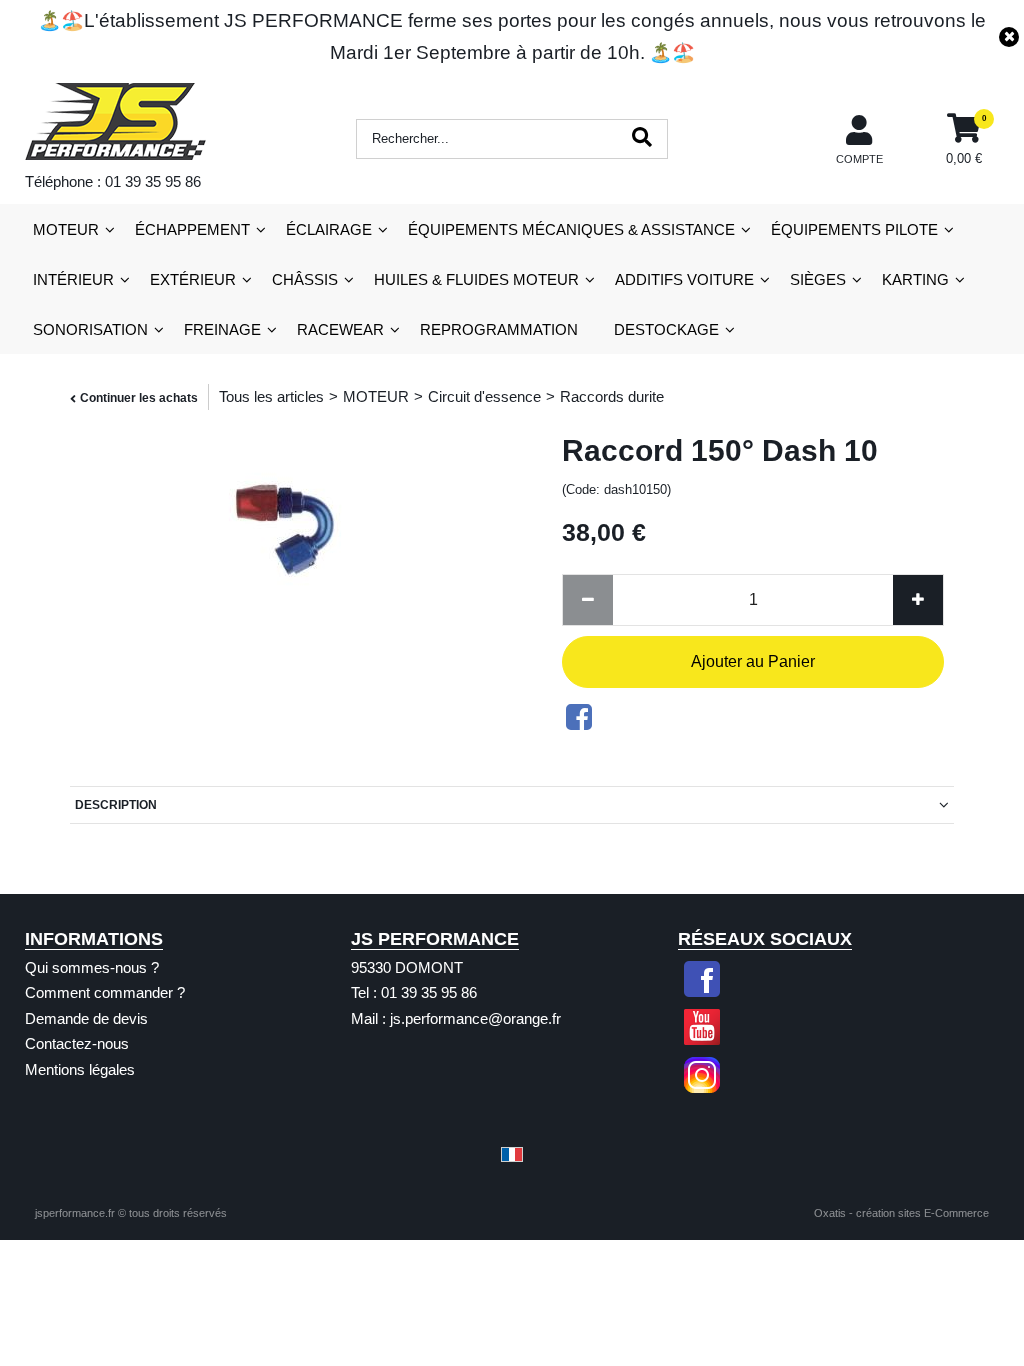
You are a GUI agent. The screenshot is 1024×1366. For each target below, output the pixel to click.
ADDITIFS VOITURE (684, 279)
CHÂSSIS (305, 279)
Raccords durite (612, 396)
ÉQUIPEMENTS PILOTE (854, 229)
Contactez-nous (77, 1043)
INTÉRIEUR (73, 279)
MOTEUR (66, 229)
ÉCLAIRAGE (329, 229)
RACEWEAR (340, 329)
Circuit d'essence (484, 396)
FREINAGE (222, 329)
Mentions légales (80, 1069)
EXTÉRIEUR (193, 279)
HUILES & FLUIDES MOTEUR (476, 279)
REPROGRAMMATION (499, 329)
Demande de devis (86, 1018)
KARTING (915, 279)
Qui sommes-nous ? (92, 967)
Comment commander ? (105, 992)
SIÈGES (818, 279)
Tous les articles (271, 396)
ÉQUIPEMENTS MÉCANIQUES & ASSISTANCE (571, 229)
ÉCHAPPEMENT (192, 229)
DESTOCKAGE (666, 329)
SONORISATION (90, 329)
